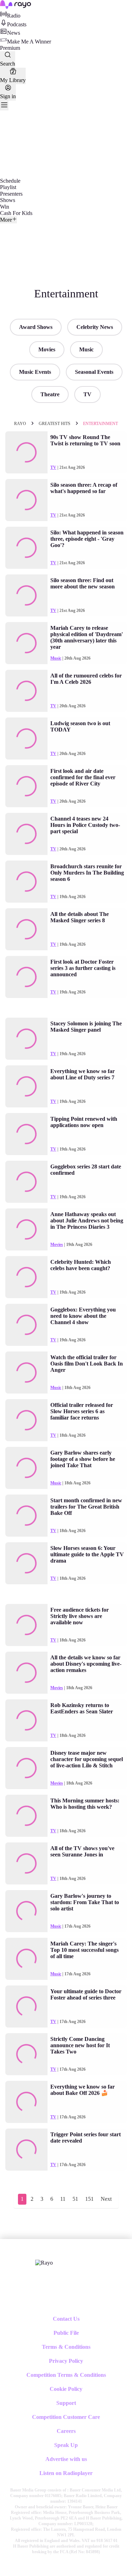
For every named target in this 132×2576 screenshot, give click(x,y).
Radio (14, 16)
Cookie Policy (66, 2389)
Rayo (20, 424)
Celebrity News (95, 327)
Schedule (10, 181)
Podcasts (17, 24)
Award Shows (36, 327)
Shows (8, 200)
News (14, 33)
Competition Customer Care (66, 2417)
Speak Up (66, 2445)
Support (66, 2403)
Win (5, 207)
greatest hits (55, 424)
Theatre (50, 394)
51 (75, 2199)
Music (86, 349)
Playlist (8, 187)
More (6, 220)
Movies (47, 349)
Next (106, 2199)
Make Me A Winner (29, 42)
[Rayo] (44, 2263)
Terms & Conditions (66, 2347)
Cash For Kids (16, 213)
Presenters (11, 194)
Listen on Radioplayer (66, 2473)
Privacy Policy (66, 2361)
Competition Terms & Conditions (66, 2375)
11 (63, 2199)
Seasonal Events (94, 372)
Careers (66, 2431)
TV (87, 394)
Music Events (35, 372)
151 (89, 2199)
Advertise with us (66, 2459)
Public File (66, 2333)
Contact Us (66, 2319)
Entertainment (100, 424)
